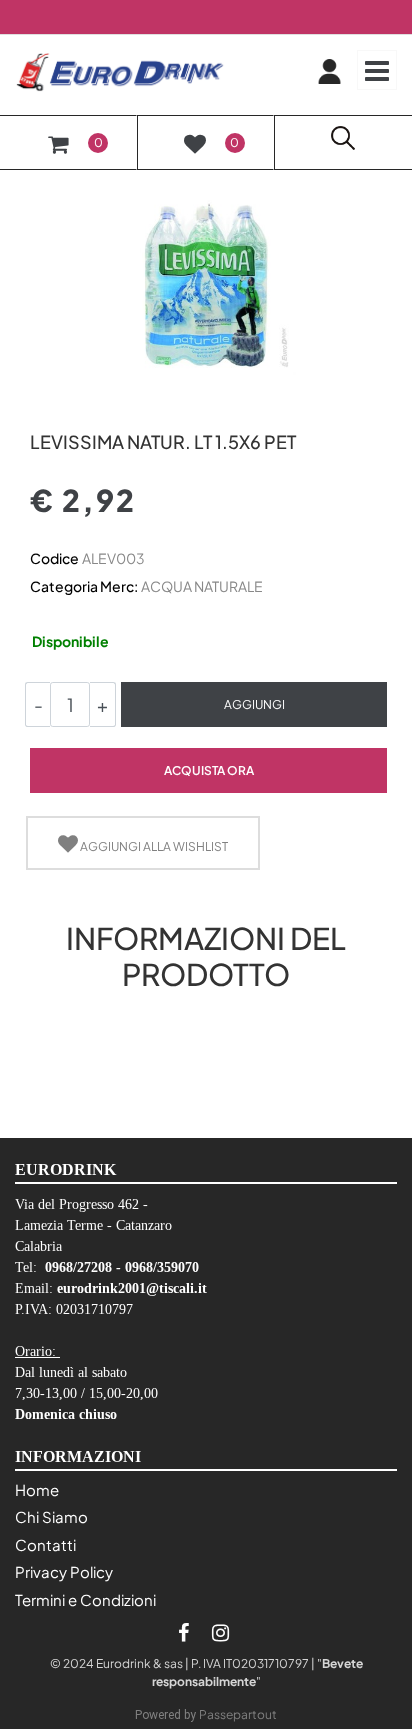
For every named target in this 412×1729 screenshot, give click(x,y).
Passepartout (238, 1714)
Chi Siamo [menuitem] (51, 1516)
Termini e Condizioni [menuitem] (85, 1599)
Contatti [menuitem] (45, 1544)
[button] (206, 283)
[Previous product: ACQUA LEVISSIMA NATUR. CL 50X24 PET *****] (41, 407)
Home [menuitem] (37, 1489)
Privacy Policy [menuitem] (64, 1571)
